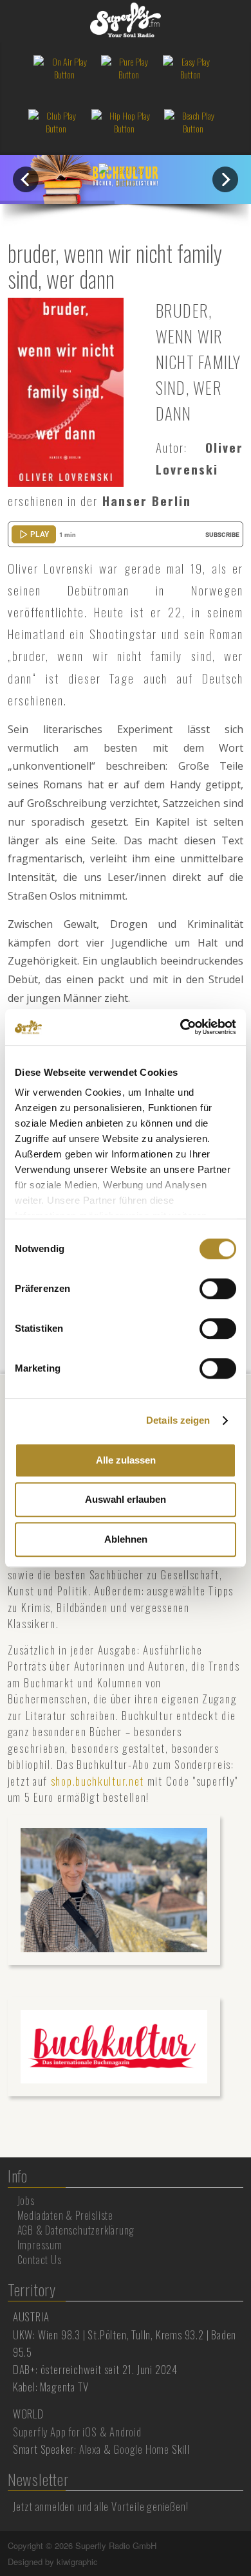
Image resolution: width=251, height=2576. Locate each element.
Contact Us (40, 2260)
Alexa (90, 2449)
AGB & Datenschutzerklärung (76, 2230)
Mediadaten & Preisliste (65, 2215)
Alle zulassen (126, 1460)
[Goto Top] (242, 2546)
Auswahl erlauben (126, 1499)
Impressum (40, 2245)
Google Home (141, 2449)
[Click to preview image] (66, 391)
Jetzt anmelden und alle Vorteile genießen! (101, 2506)
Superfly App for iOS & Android (77, 2432)
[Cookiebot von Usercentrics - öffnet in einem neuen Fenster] (181, 1027)
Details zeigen (178, 1420)
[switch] (218, 1289)
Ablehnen (126, 1539)
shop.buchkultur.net (98, 1781)
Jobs (26, 2200)
